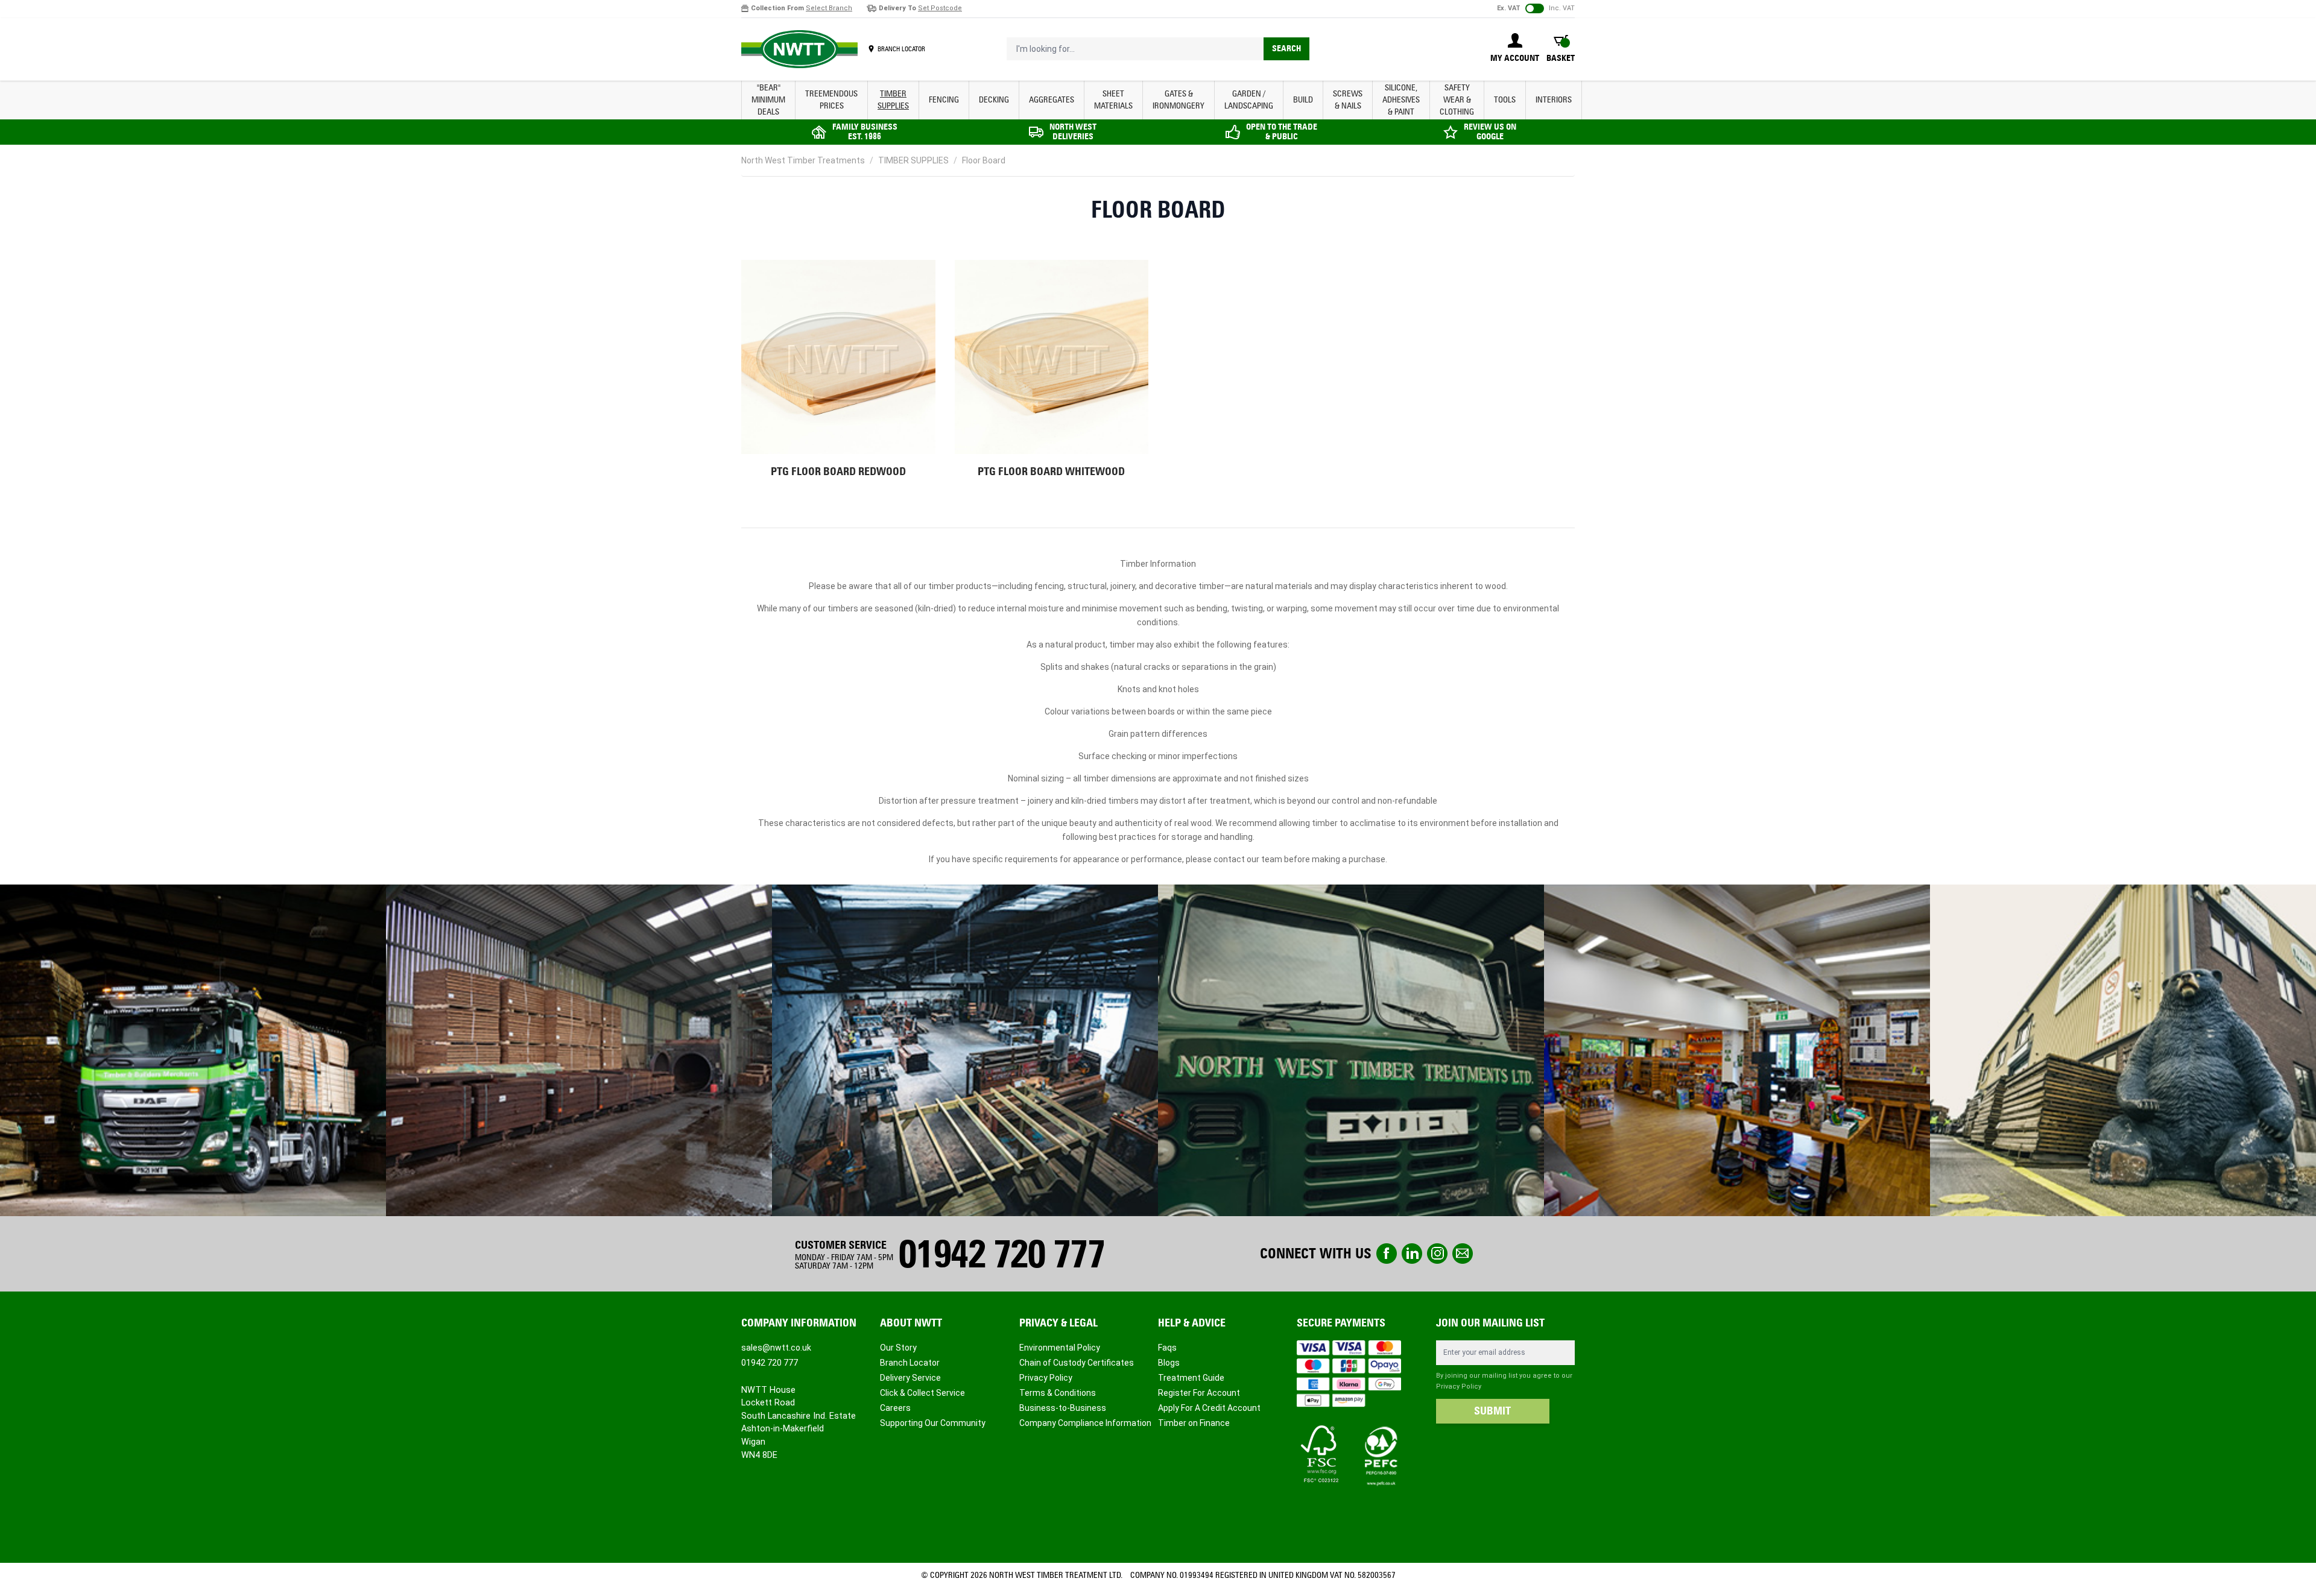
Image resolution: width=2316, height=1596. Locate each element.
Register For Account (1199, 1393)
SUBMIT (1492, 1411)
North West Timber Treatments (803, 160)
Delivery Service (910, 1378)
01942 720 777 (1001, 1254)
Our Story (898, 1348)
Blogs (1169, 1363)
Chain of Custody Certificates (1077, 1363)
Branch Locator (910, 1363)
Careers (895, 1408)
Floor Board (984, 160)
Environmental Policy (1060, 1348)
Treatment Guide (1191, 1378)
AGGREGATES (1052, 100)
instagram (1437, 1254)
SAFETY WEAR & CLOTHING (1457, 100)
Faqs (1167, 1348)
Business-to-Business (1063, 1408)
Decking (994, 100)
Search (1286, 49)
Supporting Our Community (933, 1423)
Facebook (1387, 1254)
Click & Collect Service (922, 1393)
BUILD (1303, 100)
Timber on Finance (1194, 1423)
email (1463, 1254)
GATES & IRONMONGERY (1179, 100)
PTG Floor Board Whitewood (1051, 472)
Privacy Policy (1046, 1378)
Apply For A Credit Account (1209, 1408)
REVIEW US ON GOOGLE (1490, 132)
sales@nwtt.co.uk (776, 1348)
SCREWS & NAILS (1348, 100)
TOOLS (1505, 100)
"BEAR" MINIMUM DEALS (768, 100)
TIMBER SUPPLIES (893, 100)
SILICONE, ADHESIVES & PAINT (1401, 100)
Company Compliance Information (1085, 1423)
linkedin (1412, 1254)
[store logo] (799, 49)
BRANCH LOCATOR (901, 49)
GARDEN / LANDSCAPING (1249, 100)
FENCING (944, 100)
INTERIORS (1554, 100)
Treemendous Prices (831, 100)
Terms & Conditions (1058, 1393)
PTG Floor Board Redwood (838, 472)
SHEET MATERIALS (1113, 100)
